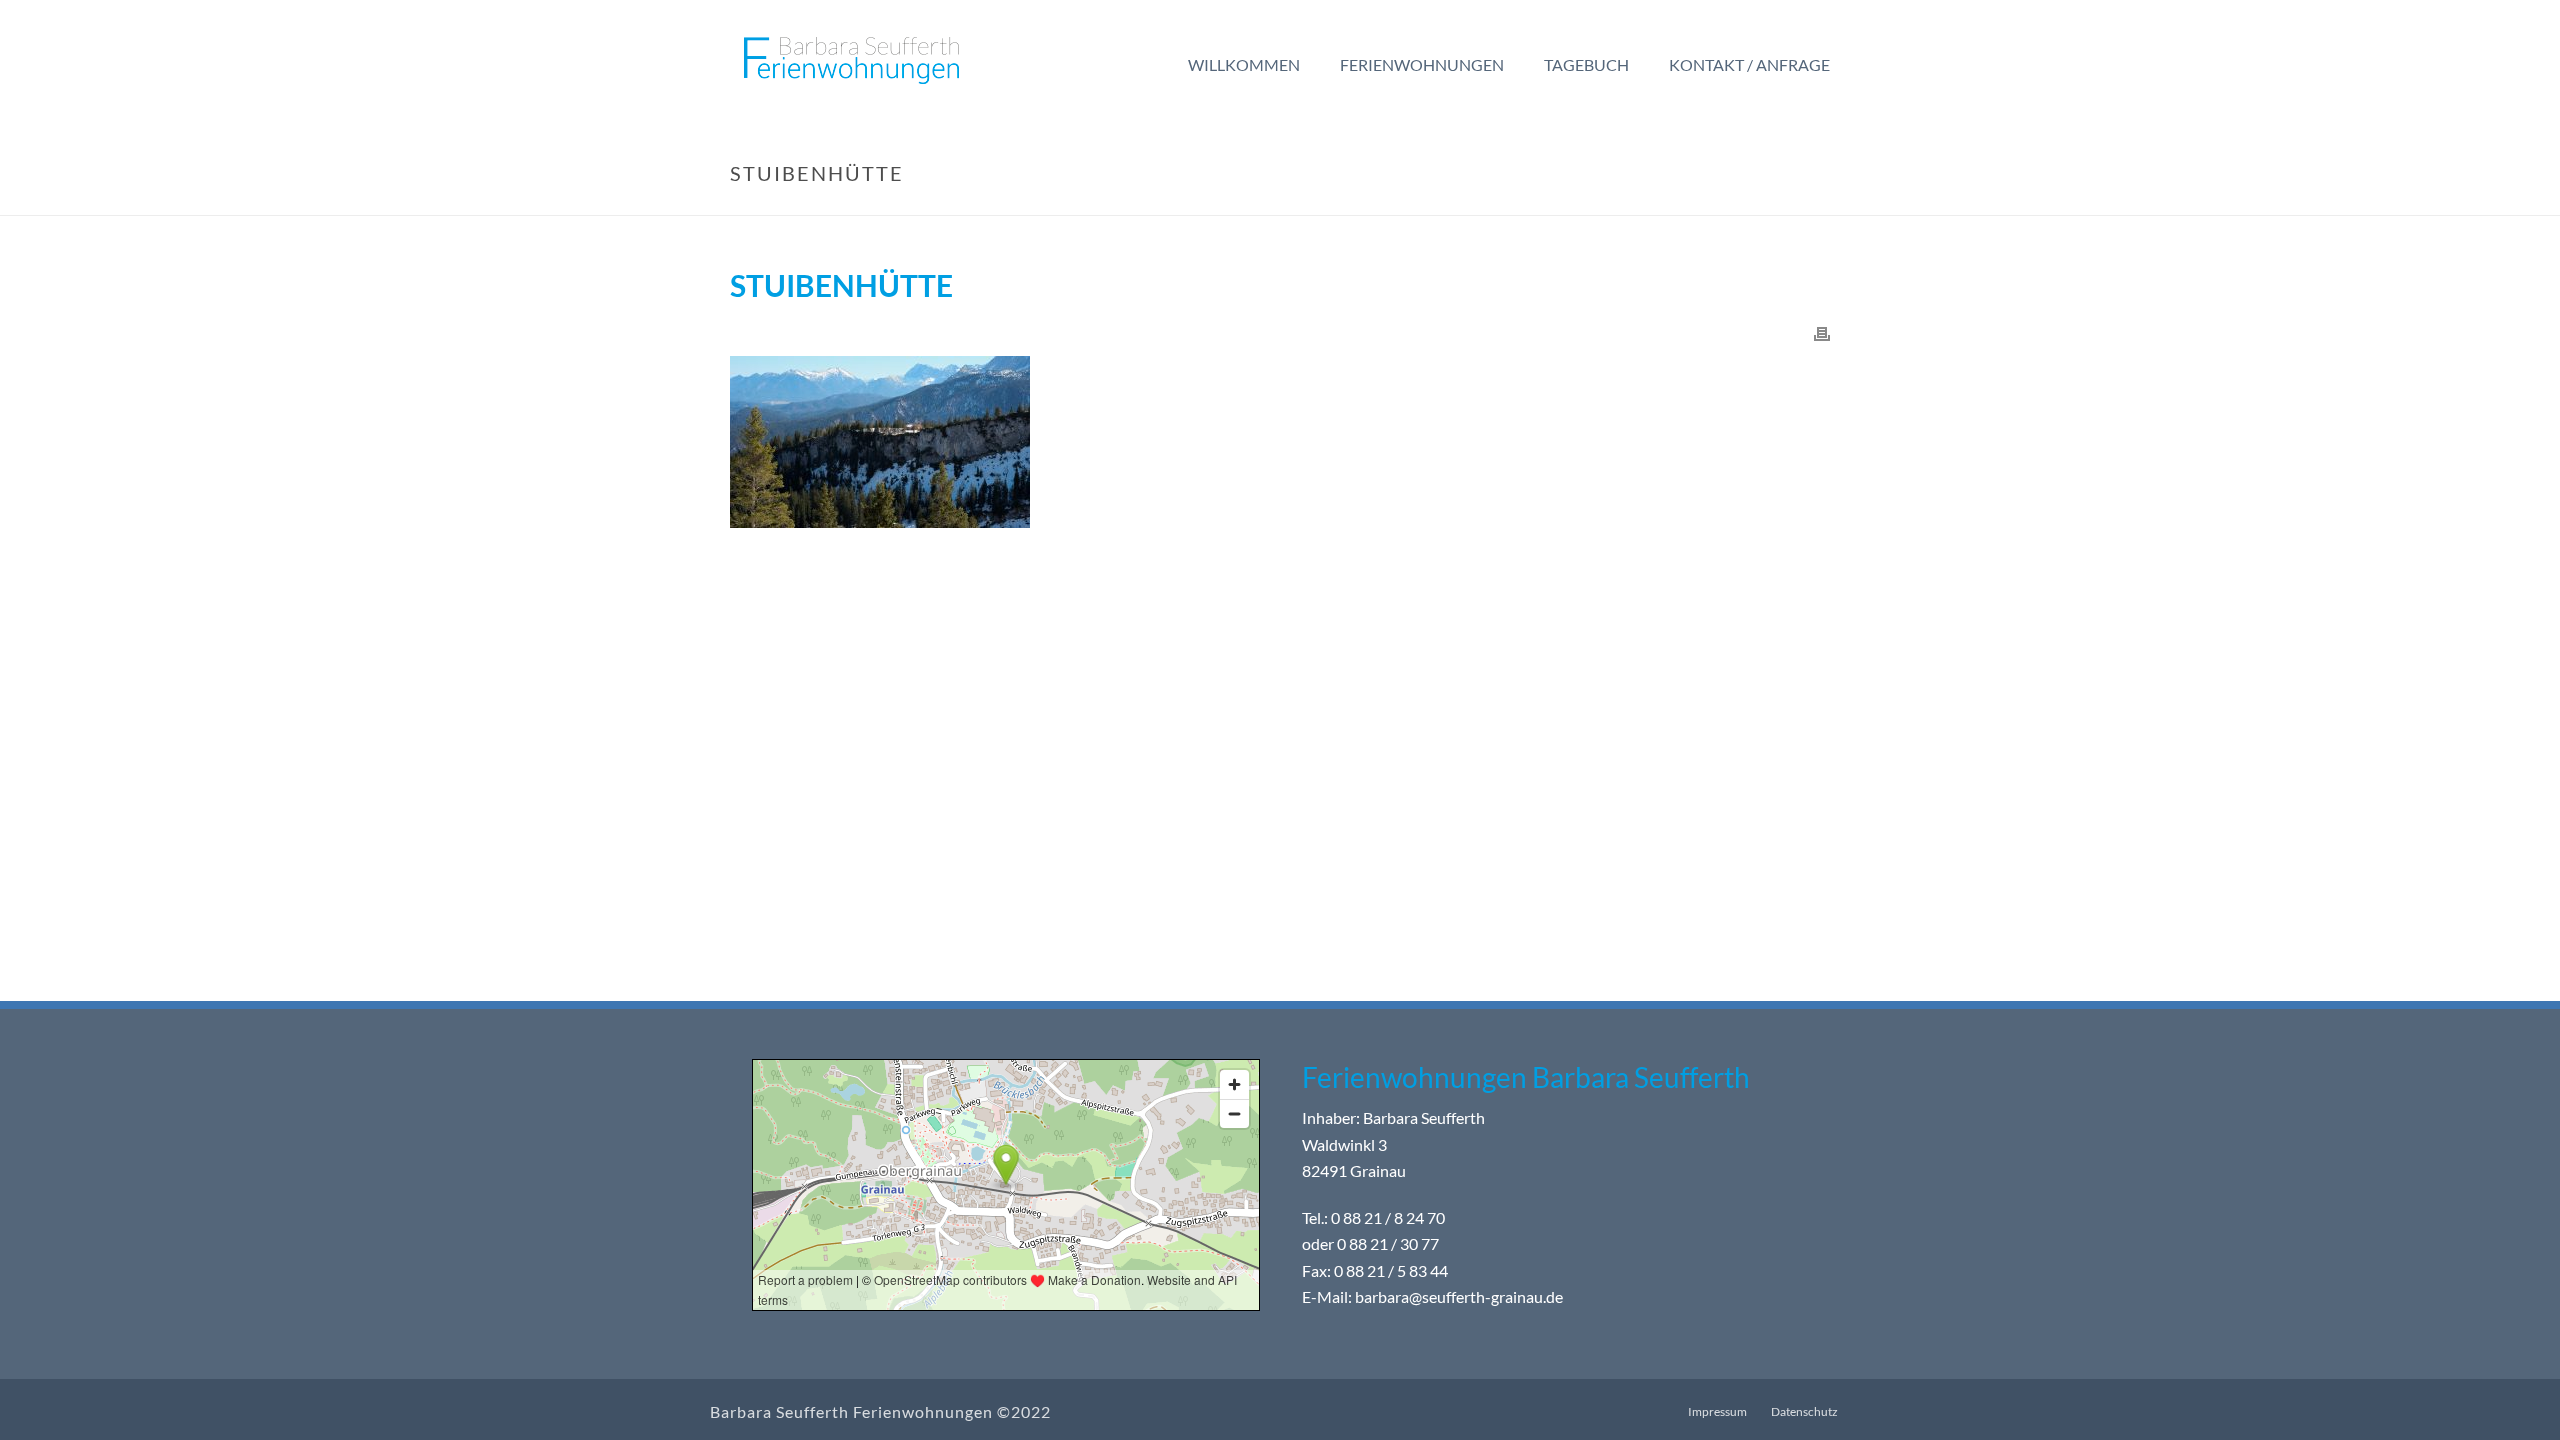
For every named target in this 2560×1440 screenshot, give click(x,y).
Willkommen (1244, 64)
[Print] (1822, 332)
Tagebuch (1586, 64)
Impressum (1717, 1411)
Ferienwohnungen (1422, 64)
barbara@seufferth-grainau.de (1459, 1297)
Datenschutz (1804, 1411)
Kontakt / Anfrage (1749, 64)
